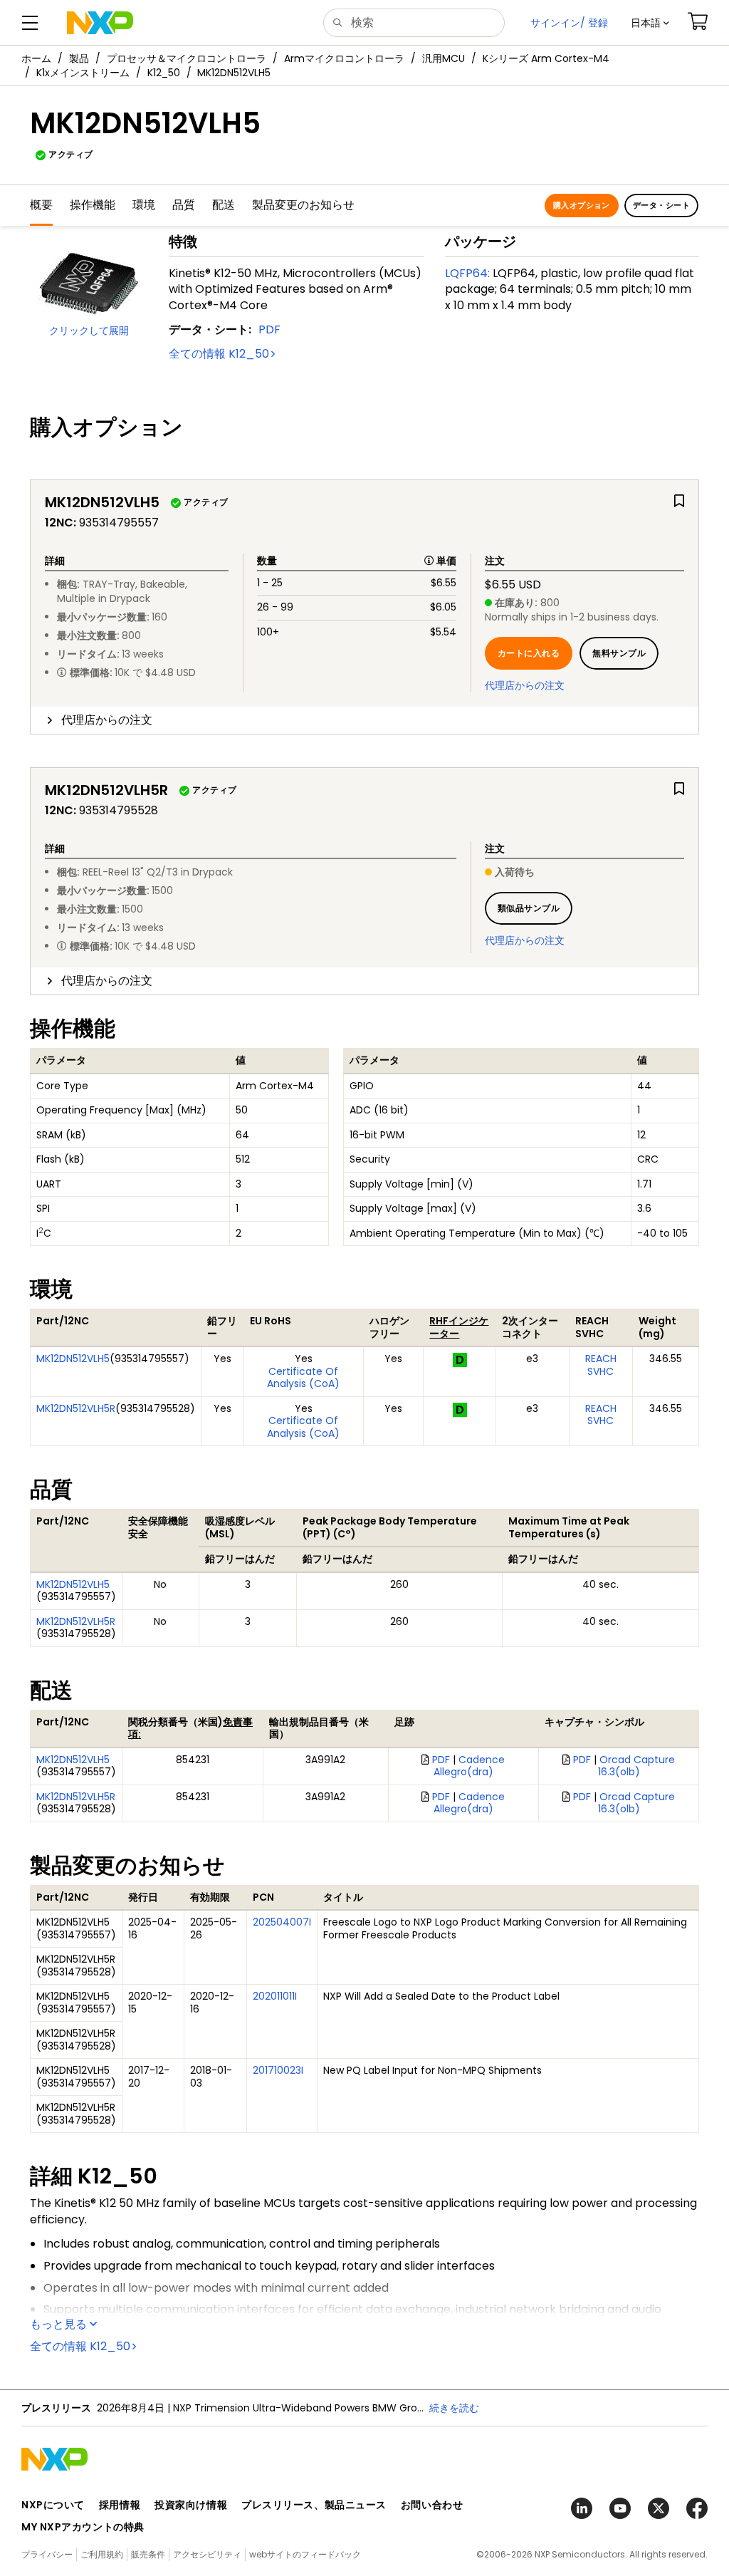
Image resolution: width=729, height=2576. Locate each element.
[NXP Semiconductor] (100, 23)
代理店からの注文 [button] (107, 720)
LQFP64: (467, 273)
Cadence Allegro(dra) (470, 1766)
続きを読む (454, 2408)
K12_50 (164, 73)
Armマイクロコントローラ (344, 58)
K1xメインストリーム (83, 73)
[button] (650, 23)
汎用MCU (444, 58)
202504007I (282, 1922)
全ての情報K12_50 (219, 354)
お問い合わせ (432, 2505)
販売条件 (148, 2554)
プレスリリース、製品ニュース (314, 2505)
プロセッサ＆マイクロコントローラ (187, 58)
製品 (79, 58)
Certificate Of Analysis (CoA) (303, 1378)
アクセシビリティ (207, 2554)
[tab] (364, 720)
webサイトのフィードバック (305, 2554)
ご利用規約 (102, 2554)
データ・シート (661, 205)
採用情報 (120, 2505)
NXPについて (53, 2505)
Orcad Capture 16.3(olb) (637, 1766)
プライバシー (47, 2554)
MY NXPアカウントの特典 (83, 2527)
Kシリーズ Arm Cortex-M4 (546, 58)
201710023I (278, 2070)
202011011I (275, 1996)
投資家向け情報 (191, 2505)
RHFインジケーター (459, 1327)
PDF (269, 329)
